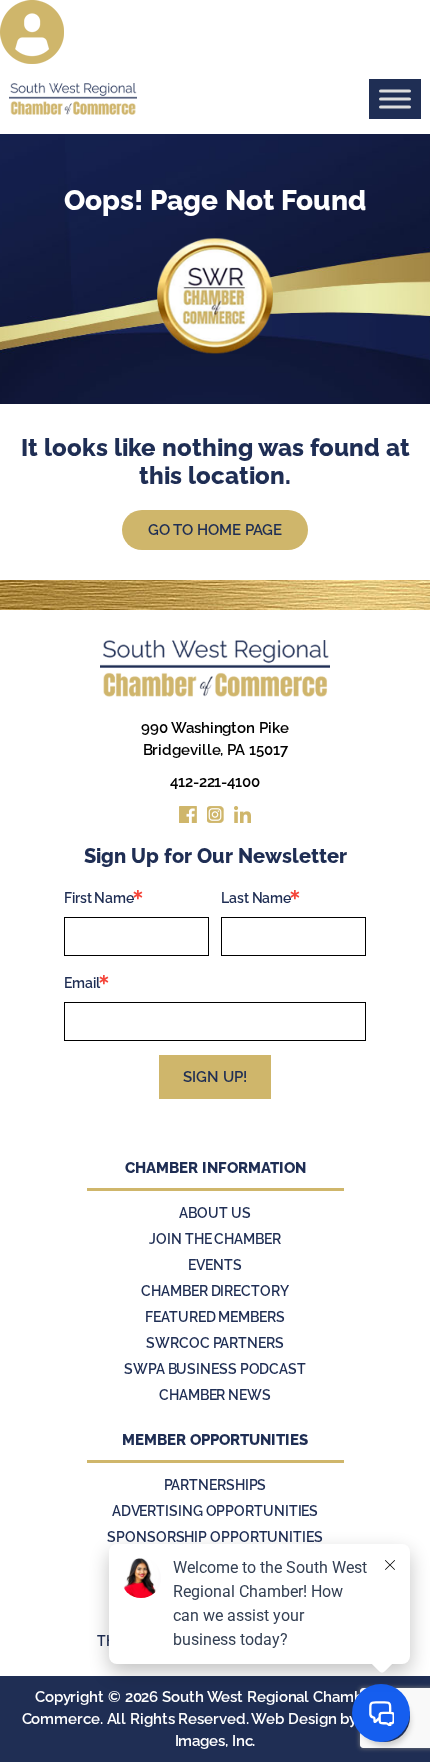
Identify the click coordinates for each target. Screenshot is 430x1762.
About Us (214, 1213)
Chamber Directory (214, 1291)
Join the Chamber (214, 1239)
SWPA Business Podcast (215, 1369)
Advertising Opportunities (215, 1511)
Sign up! (215, 1077)
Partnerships (215, 1485)
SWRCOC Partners (215, 1343)
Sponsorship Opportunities (215, 1537)
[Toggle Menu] (395, 98)
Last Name (256, 898)
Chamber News (215, 1395)
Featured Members (214, 1317)
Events (214, 1265)
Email (82, 983)
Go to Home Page (215, 530)
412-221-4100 (215, 782)
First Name (99, 898)
